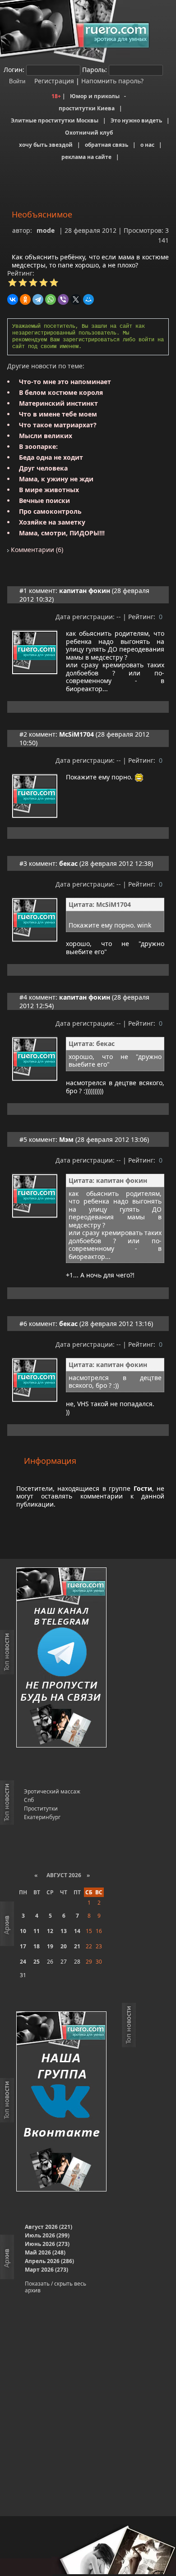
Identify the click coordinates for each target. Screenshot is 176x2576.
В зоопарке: (38, 446)
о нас (147, 145)
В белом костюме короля (61, 392)
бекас (68, 863)
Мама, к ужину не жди (56, 479)
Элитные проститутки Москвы (55, 120)
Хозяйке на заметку (52, 522)
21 (77, 1946)
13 (64, 1931)
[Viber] (63, 299)
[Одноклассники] (25, 299)
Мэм (66, 1139)
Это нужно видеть (136, 120)
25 (37, 1962)
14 (77, 1931)
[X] (76, 299)
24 (23, 1962)
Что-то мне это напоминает (65, 382)
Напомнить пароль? (112, 81)
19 (50, 1946)
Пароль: (95, 70)
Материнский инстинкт (58, 403)
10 (23, 1931)
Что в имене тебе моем (58, 414)
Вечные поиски (44, 500)
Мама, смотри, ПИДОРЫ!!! (62, 533)
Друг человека (43, 468)
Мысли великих (46, 436)
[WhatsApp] (51, 299)
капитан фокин (85, 591)
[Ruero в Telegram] (61, 1658)
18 (37, 1946)
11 (37, 1931)
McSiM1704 (76, 734)
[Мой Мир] (88, 299)
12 (50, 1931)
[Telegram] (38, 299)
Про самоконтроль (50, 511)
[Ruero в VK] (61, 2102)
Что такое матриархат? (58, 425)
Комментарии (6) (36, 550)
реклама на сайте (86, 157)
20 (64, 1946)
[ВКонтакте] (13, 299)
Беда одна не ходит (51, 457)
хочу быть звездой (46, 145)
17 (23, 1946)
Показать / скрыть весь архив (56, 2287)
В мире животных (49, 490)
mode (46, 230)
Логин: (14, 70)
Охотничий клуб (89, 133)
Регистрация (53, 81)
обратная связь (107, 145)
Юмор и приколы (95, 96)
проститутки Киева (87, 108)
